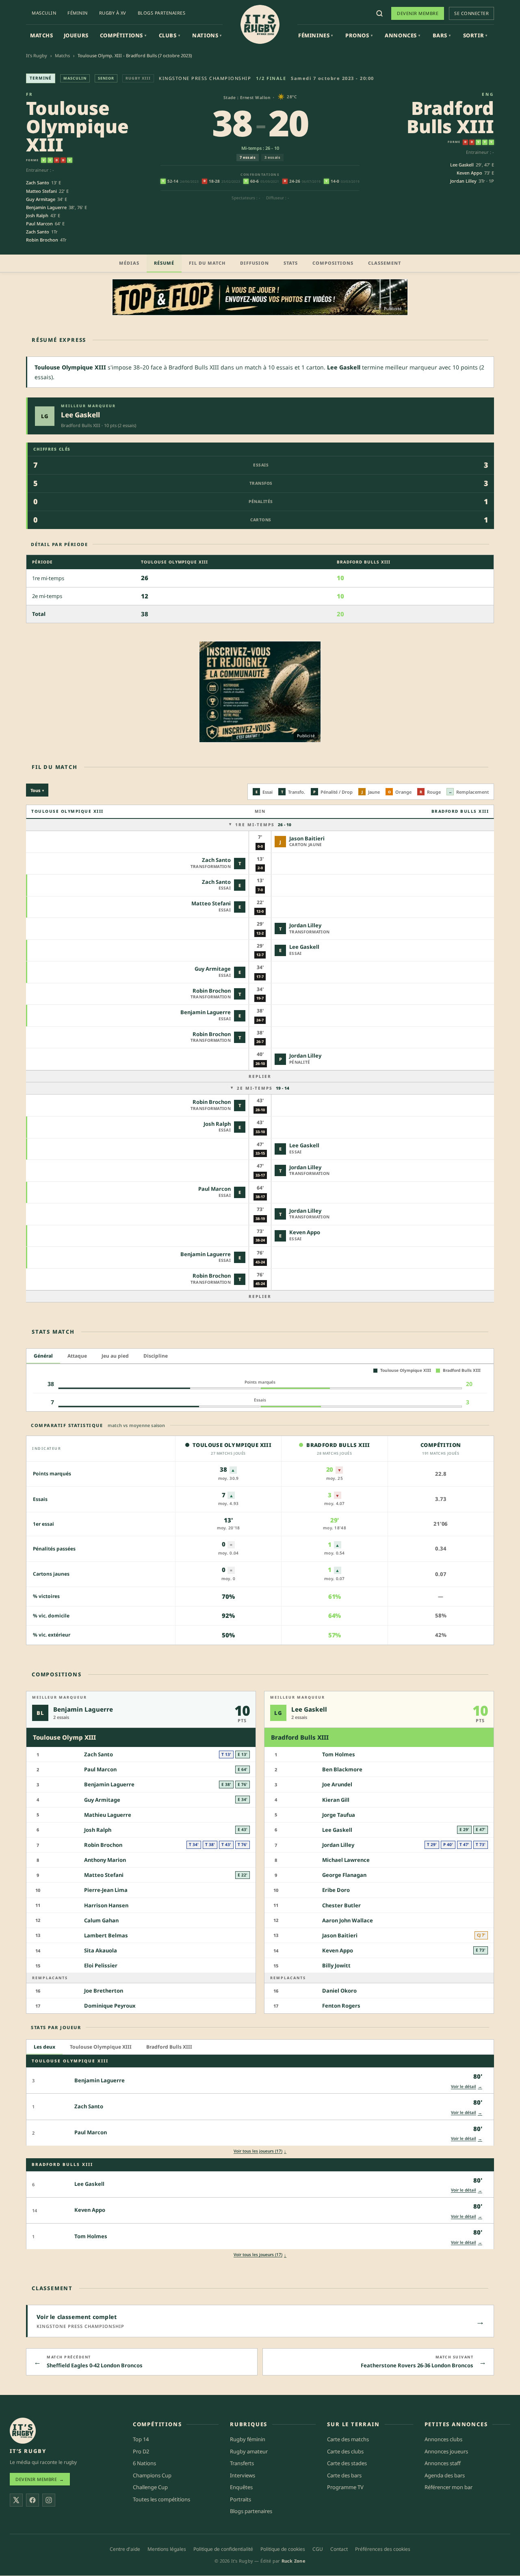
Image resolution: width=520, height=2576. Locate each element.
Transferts (242, 2464)
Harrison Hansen (106, 1905)
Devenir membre (418, 13)
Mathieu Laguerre (108, 1815)
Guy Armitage (41, 199)
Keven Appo (469, 173)
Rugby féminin (248, 2439)
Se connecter (471, 13)
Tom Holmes (339, 1754)
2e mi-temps (263, 1088)
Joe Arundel (337, 1785)
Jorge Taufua (339, 1815)
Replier (260, 1076)
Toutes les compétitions (161, 2499)
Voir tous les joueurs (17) (260, 2151)
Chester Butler (341, 1905)
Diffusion (255, 263)
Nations (207, 35)
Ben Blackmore (342, 1769)
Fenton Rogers (341, 2006)
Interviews (243, 2475)
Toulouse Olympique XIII (77, 126)
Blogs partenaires (162, 13)
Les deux (44, 2047)
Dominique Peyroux (110, 2006)
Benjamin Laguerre (46, 207)
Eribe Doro (336, 1890)
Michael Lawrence (346, 1860)
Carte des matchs (348, 2439)
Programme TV (345, 2487)
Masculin (44, 13)
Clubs (170, 35)
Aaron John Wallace (348, 1920)
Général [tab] (43, 1356)
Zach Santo (38, 182)
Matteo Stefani (41, 191)
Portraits (240, 2499)
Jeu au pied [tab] (115, 1356)
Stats (291, 263)
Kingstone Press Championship (205, 78)
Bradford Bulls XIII (450, 117)
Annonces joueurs (446, 2451)
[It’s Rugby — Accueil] (23, 2431)
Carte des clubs (345, 2451)
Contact (339, 2549)
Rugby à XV (113, 13)
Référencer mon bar (448, 2487)
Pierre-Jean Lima (106, 1890)
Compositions (333, 263)
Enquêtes (241, 2487)
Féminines (316, 35)
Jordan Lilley (463, 181)
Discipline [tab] (156, 1356)
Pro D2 (141, 2451)
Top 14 (141, 2439)
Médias (129, 263)
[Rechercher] (379, 13)
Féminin (78, 13)
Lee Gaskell (462, 165)
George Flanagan (344, 1875)
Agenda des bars (445, 2475)
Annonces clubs (443, 2439)
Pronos (359, 35)
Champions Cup (152, 2475)
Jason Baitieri (307, 838)
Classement (385, 263)
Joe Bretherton (104, 1991)
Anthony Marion (105, 1860)
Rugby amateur (249, 2451)
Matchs (42, 35)
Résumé (164, 263)
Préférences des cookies (383, 2549)
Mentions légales (167, 2549)
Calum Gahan (101, 1920)
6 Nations (144, 2464)
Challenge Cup (150, 2487)
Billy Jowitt (336, 1965)
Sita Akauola (101, 1950)
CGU (318, 2549)
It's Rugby (37, 55)
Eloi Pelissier (101, 1965)
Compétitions (123, 35)
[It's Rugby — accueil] (260, 24)
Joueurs (76, 35)
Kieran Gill (336, 1800)
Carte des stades (347, 2464)
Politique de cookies (283, 2549)
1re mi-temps (263, 825)
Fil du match (207, 263)
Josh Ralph (37, 215)
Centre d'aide (125, 2549)
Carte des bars (344, 2475)
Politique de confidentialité (223, 2549)
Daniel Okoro (339, 1991)
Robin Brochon (42, 240)
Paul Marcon (39, 223)
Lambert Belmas (106, 1935)
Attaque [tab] (77, 1356)
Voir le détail (467, 2086)
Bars (442, 35)
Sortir (475, 35)
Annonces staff (443, 2464)
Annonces (402, 35)
